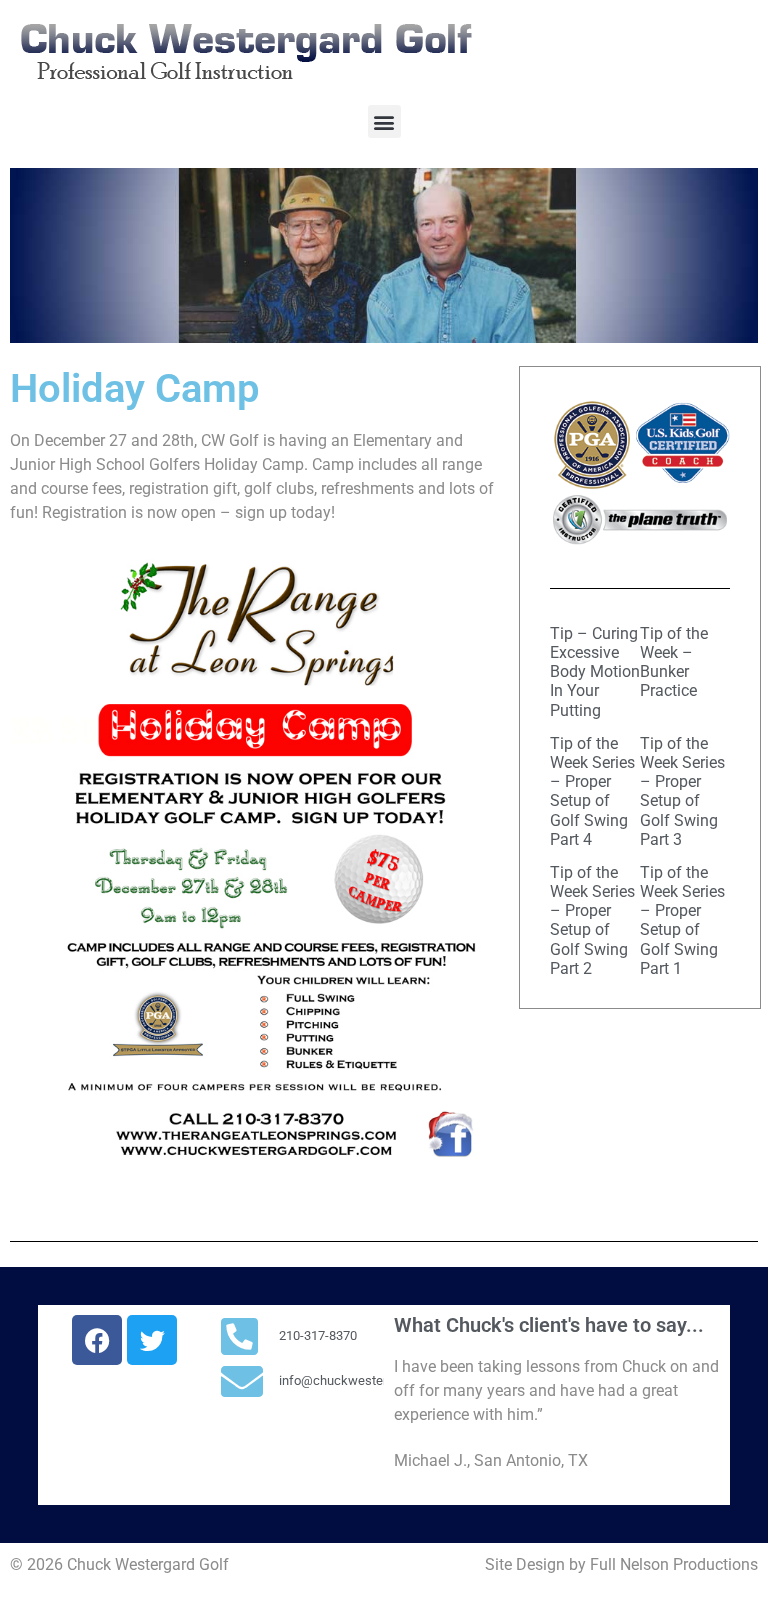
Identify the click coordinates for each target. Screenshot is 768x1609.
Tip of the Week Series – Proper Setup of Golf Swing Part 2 (592, 920)
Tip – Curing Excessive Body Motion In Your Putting (595, 672)
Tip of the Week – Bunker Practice (674, 662)
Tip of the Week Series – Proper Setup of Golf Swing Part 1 (682, 920)
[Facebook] (97, 1340)
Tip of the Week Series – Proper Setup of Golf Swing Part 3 (682, 791)
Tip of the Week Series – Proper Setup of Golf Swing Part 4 (592, 791)
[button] (384, 121)
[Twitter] (152, 1340)
